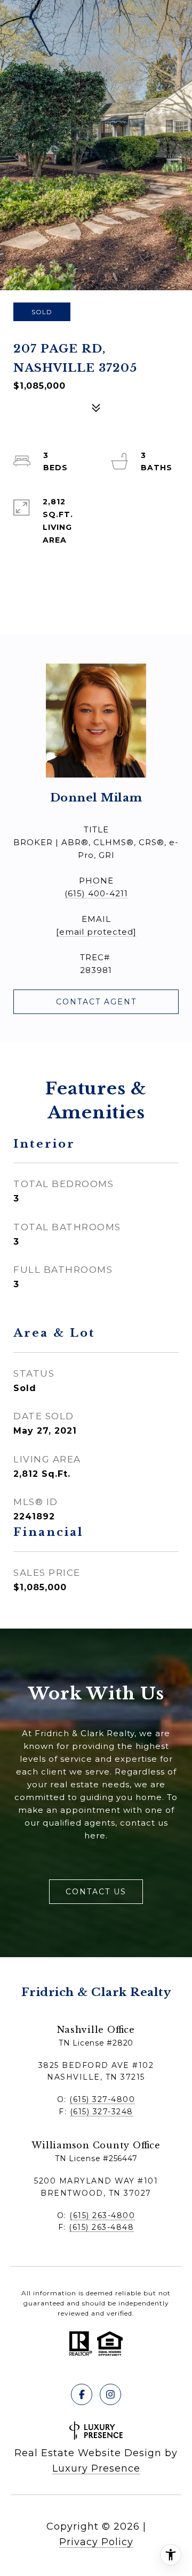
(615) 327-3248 (102, 2112)
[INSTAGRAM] (110, 2394)
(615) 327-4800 (102, 2099)
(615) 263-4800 (102, 2215)
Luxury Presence (96, 2468)
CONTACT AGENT (96, 1002)
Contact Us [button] (96, 1892)
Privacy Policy (96, 2542)
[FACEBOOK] (82, 2394)
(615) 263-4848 (101, 2227)
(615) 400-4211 (96, 893)
